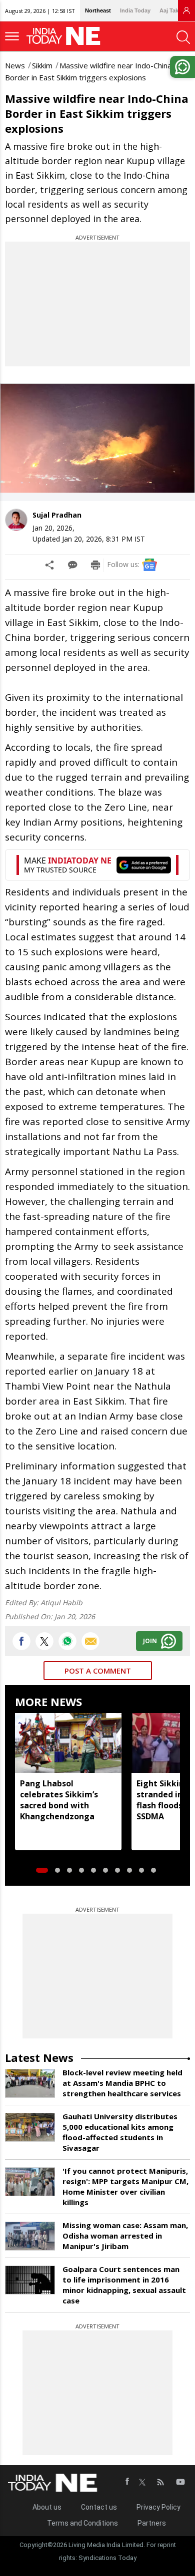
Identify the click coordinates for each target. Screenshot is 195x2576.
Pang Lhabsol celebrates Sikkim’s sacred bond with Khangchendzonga (59, 1800)
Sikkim (42, 65)
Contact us (99, 2507)
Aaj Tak (169, 10)
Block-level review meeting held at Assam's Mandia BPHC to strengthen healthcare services (122, 2083)
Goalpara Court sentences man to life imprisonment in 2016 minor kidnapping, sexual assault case (124, 2285)
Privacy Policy (158, 2507)
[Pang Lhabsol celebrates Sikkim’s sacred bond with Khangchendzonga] (68, 1743)
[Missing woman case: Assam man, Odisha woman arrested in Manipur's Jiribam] (30, 2236)
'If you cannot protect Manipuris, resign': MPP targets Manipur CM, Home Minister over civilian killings (125, 2186)
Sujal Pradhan (57, 515)
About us (47, 2507)
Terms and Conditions (82, 2523)
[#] (67, 1641)
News (15, 65)
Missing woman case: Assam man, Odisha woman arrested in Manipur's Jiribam (125, 2236)
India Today (135, 10)
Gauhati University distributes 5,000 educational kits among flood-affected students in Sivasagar (120, 2132)
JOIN (150, 1641)
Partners (152, 2523)
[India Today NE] (66, 36)
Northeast (98, 10)
